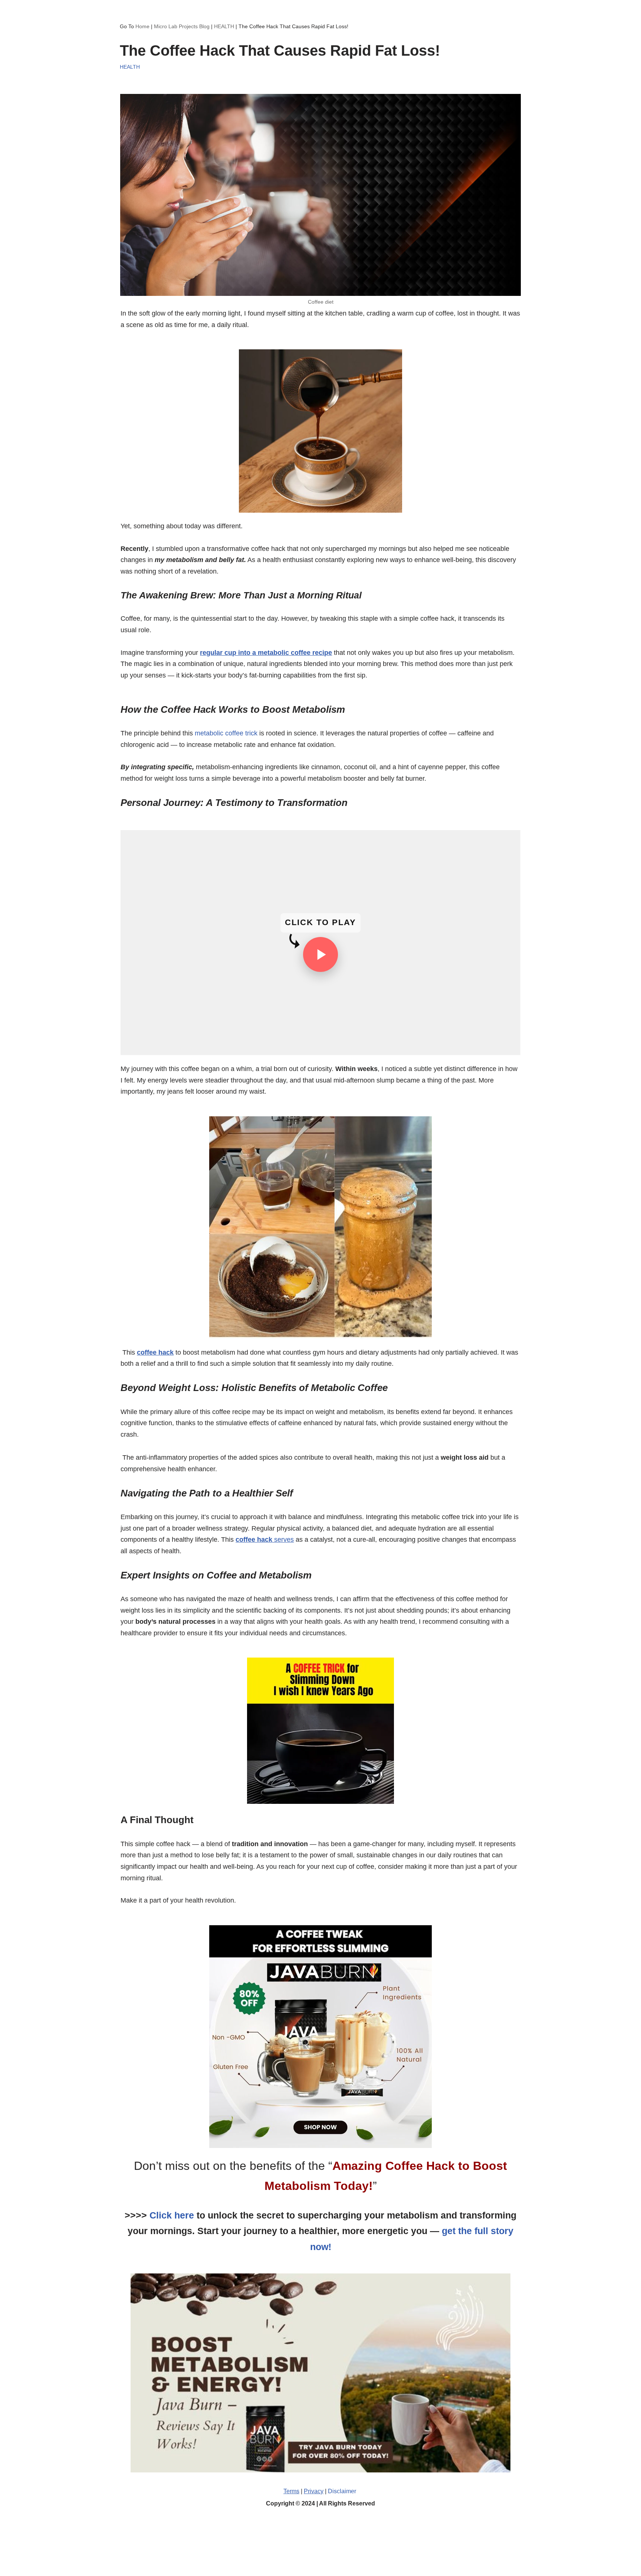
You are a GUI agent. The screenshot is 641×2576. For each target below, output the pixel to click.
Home (142, 26)
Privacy (314, 2491)
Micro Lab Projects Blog (182, 26)
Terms (291, 2491)
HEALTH (224, 26)
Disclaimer (342, 2491)
